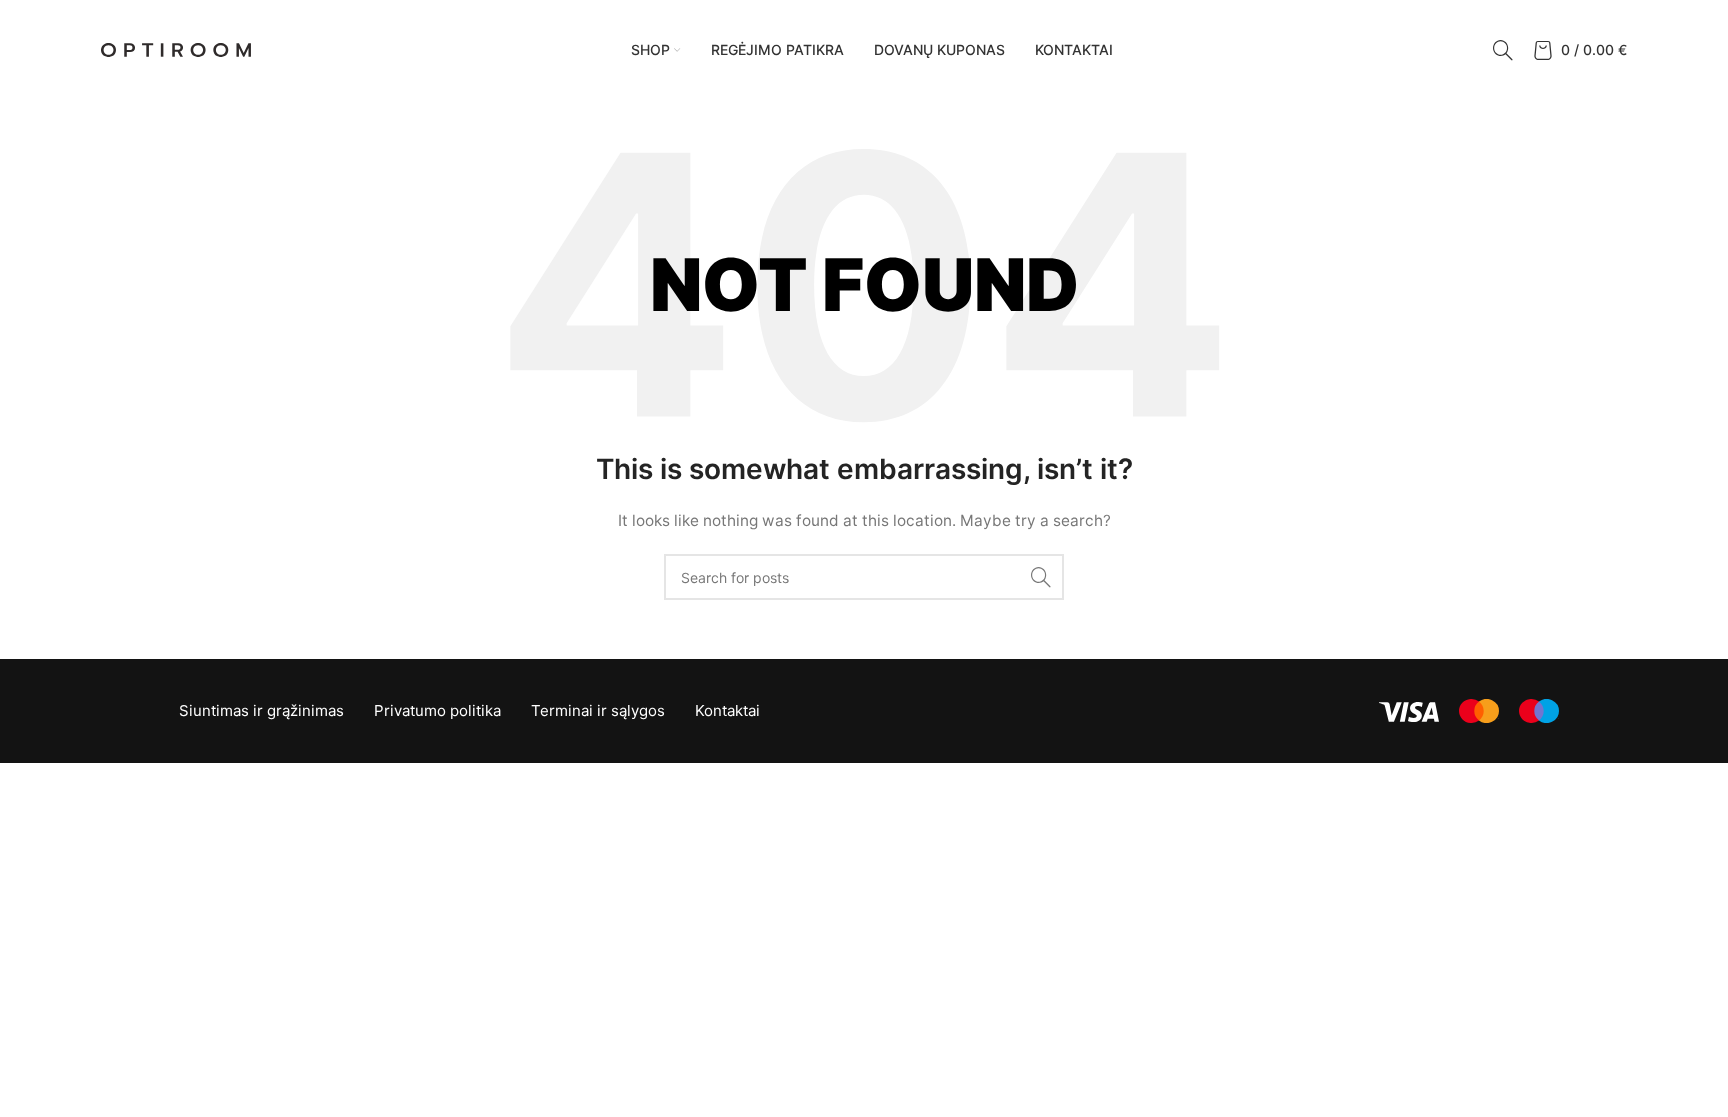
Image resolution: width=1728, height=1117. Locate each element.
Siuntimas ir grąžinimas (261, 710)
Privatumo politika (437, 710)
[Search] (1503, 50)
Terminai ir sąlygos (598, 710)
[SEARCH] (1041, 577)
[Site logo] (176, 48)
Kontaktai (727, 710)
